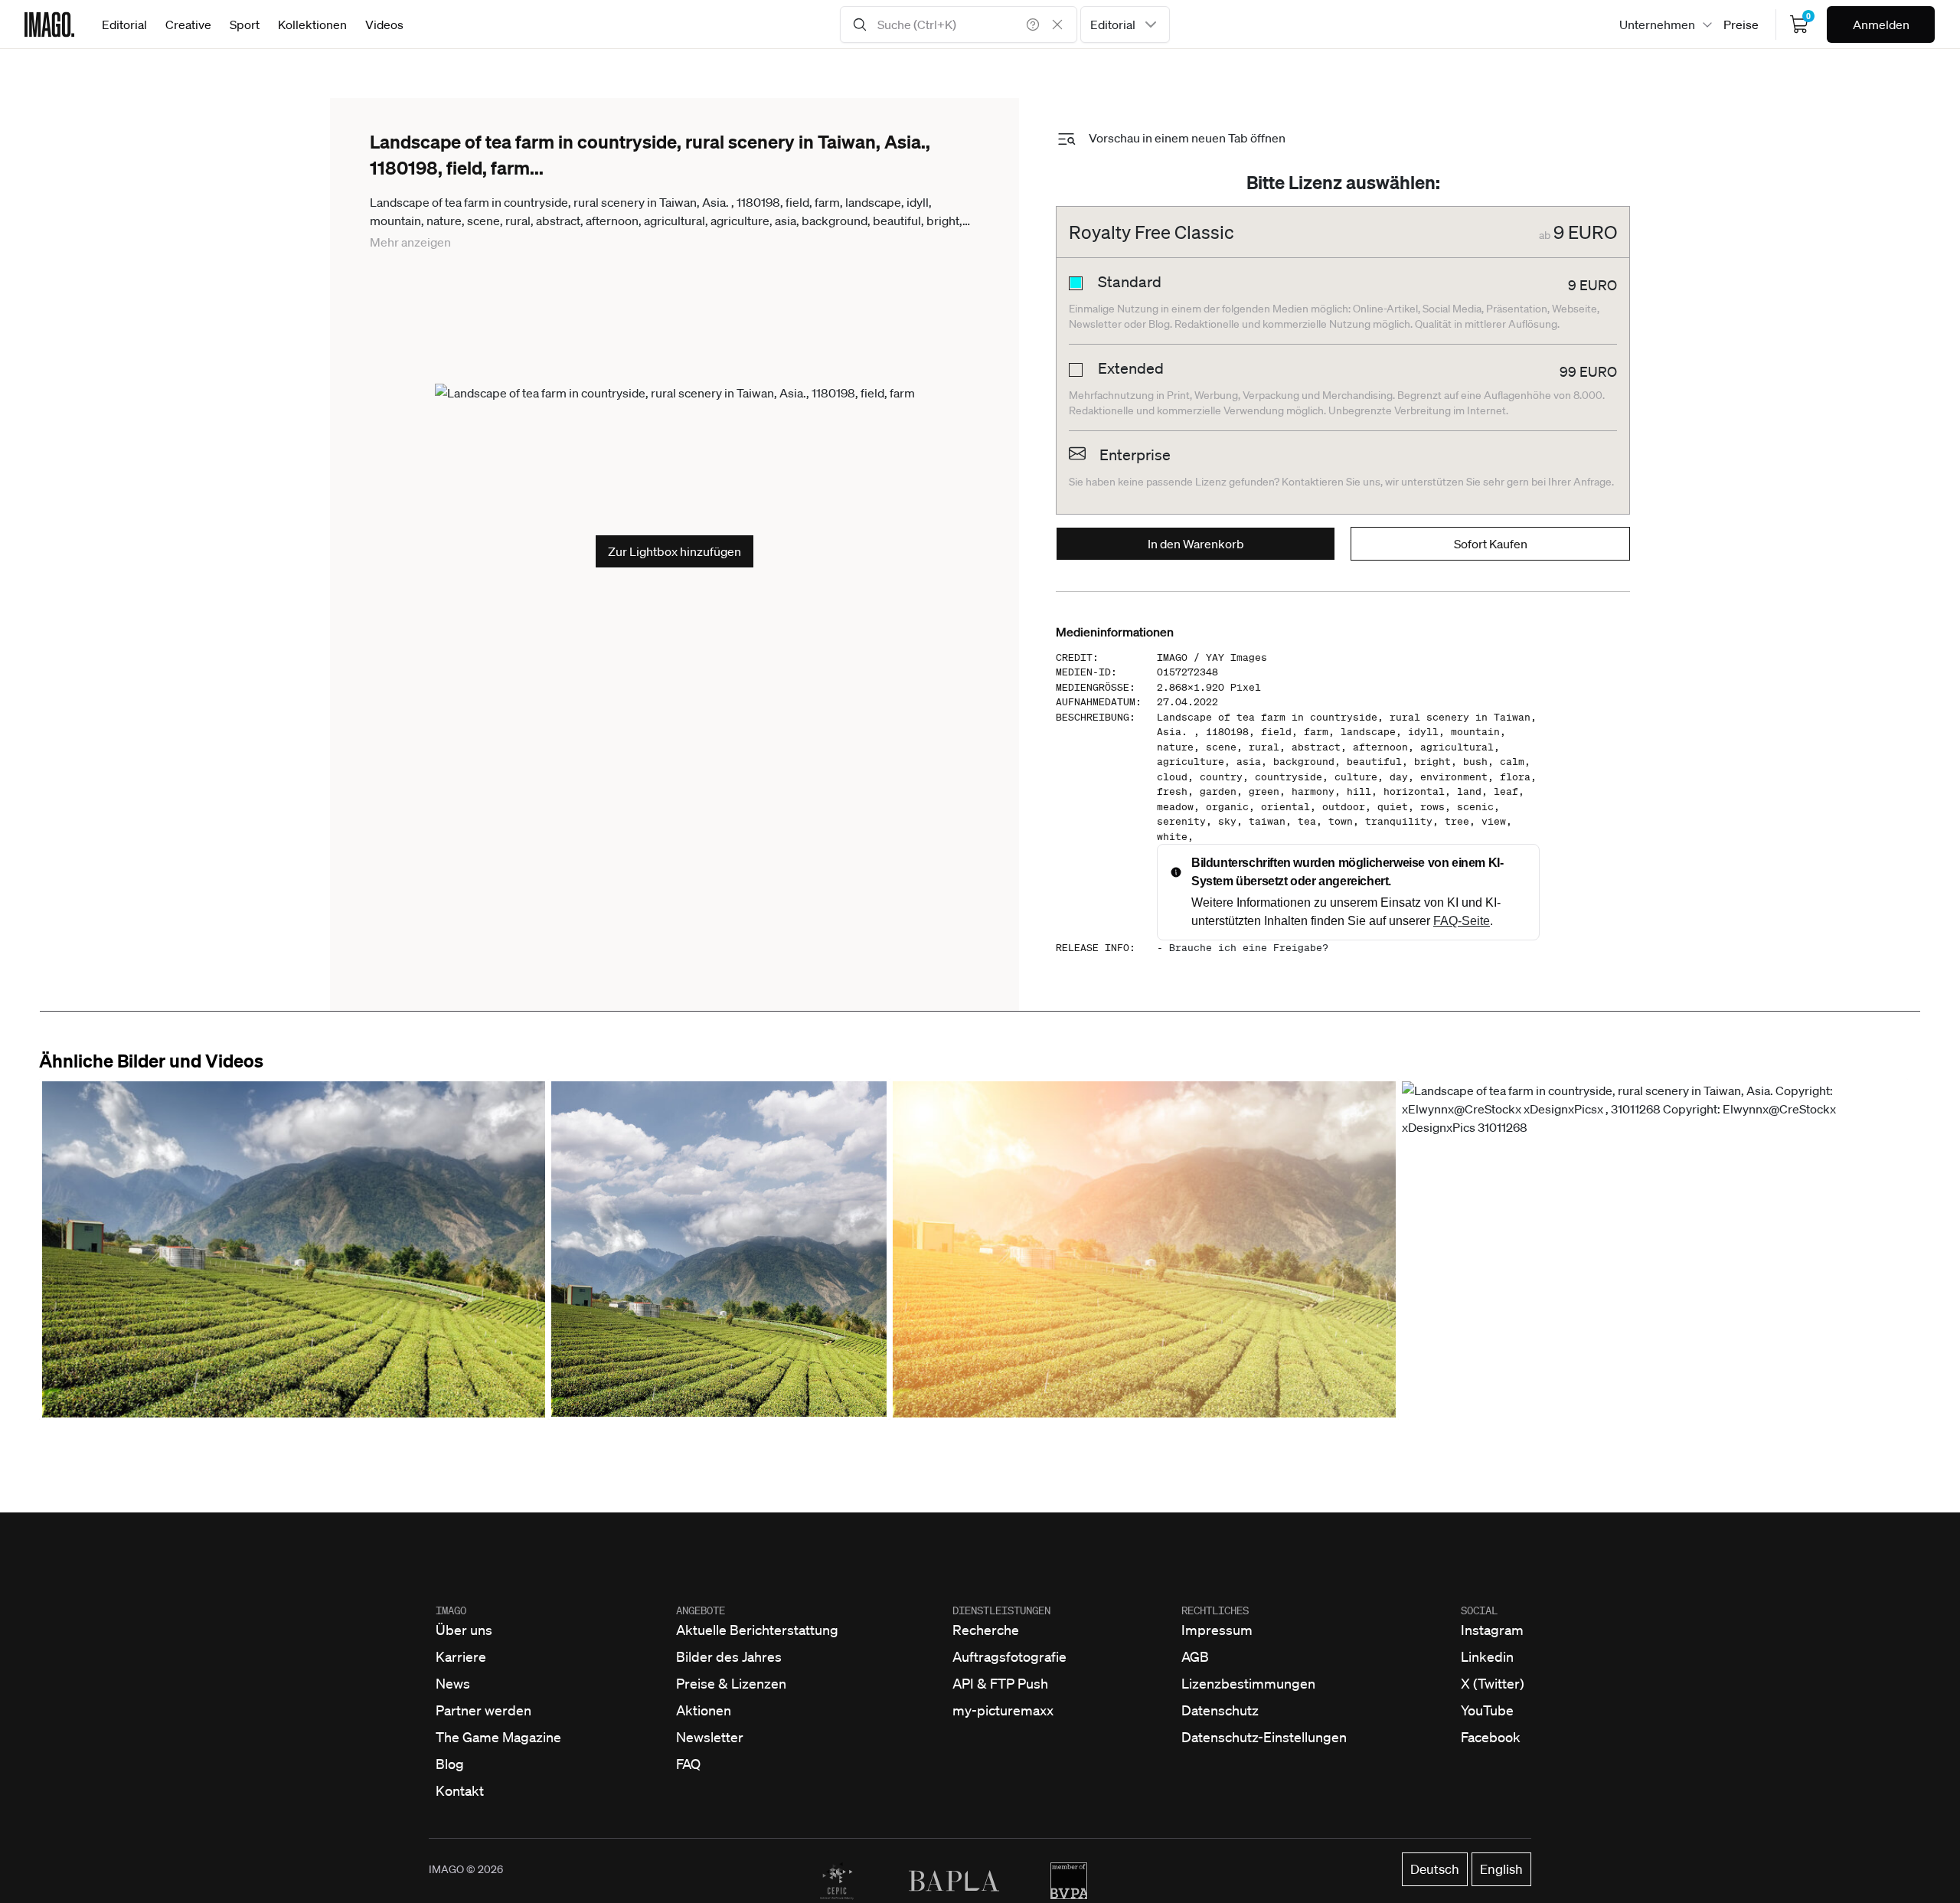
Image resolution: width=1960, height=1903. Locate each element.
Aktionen (704, 1710)
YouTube (1487, 1710)
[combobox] (1125, 25)
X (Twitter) (1493, 1683)
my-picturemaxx (1003, 1710)
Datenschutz (1220, 1710)
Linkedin (1487, 1656)
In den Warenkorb (1196, 544)
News (453, 1683)
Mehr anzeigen (410, 242)
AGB (1195, 1656)
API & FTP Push (1000, 1683)
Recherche (986, 1630)
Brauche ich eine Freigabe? (1249, 948)
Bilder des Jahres (729, 1656)
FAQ (688, 1764)
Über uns (464, 1630)
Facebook (1491, 1737)
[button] (294, 1249)
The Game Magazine (498, 1737)
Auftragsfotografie (1009, 1656)
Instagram (1492, 1630)
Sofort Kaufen (1491, 544)
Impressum (1217, 1630)
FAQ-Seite (1462, 921)
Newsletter (710, 1737)
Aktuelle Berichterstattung (757, 1630)
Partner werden (483, 1710)
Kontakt (460, 1790)
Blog (450, 1764)
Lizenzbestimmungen (1248, 1683)
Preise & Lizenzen (731, 1683)
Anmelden (1881, 25)
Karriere (461, 1656)
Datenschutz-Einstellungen (1264, 1737)
